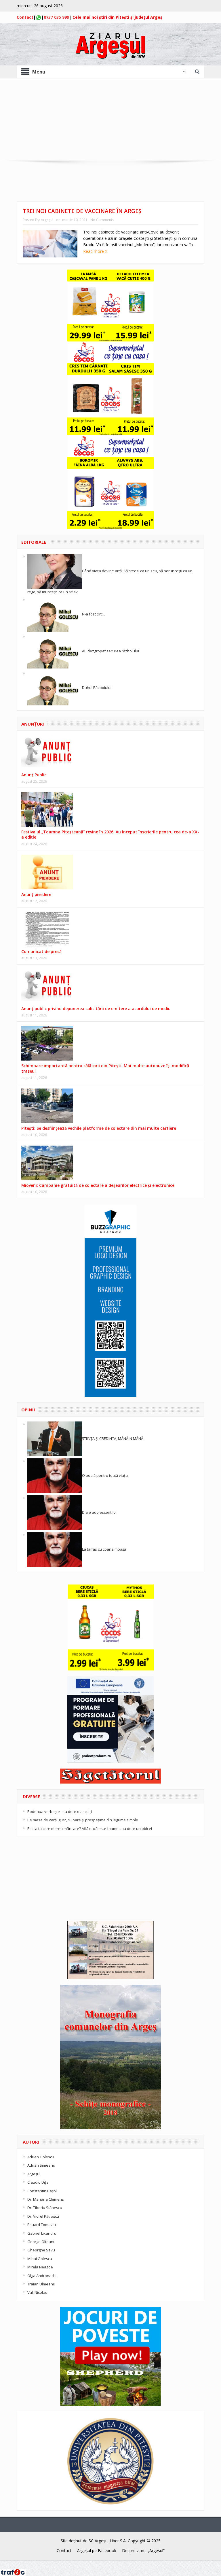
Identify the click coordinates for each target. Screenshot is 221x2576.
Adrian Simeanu (41, 2165)
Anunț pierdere (36, 894)
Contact (25, 17)
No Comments (102, 220)
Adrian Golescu (41, 2157)
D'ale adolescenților (100, 1512)
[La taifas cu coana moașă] (55, 1549)
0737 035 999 (56, 17)
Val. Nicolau (37, 2292)
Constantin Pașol (42, 2191)
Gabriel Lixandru (42, 2233)
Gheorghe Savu (41, 2250)
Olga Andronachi (42, 2276)
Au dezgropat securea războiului (110, 651)
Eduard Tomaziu (42, 2225)
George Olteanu (41, 2242)
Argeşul (47, 220)
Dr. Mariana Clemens (46, 2199)
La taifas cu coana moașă (104, 1549)
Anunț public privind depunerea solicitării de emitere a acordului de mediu (96, 1009)
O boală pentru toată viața (105, 1475)
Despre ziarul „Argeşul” (143, 2550)
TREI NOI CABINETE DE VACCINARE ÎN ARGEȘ (82, 211)
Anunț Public (34, 775)
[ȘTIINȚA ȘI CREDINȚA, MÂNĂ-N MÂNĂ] (55, 1438)
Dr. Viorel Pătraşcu (43, 2216)
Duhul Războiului (97, 688)
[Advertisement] (110, 120)
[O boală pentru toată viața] (55, 1475)
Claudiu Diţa (38, 2182)
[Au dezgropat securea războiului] (55, 651)
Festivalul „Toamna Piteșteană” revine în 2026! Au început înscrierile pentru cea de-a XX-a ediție (110, 834)
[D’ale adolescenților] (55, 1512)
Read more (94, 251)
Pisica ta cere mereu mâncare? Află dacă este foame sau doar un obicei (90, 1829)
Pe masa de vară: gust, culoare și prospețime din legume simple (83, 1820)
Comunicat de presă (41, 951)
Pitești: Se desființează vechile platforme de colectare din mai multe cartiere (99, 1128)
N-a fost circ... (94, 614)
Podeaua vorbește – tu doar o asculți (60, 1812)
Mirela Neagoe (40, 2267)
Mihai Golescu (40, 2259)
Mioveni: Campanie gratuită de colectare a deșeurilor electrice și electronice (98, 1185)
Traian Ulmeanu (41, 2284)
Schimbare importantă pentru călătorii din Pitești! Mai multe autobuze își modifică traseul (105, 1068)
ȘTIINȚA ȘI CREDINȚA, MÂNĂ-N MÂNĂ (113, 1438)
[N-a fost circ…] (55, 614)
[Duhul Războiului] (55, 688)
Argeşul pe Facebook (97, 2550)
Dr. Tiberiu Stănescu (45, 2208)
